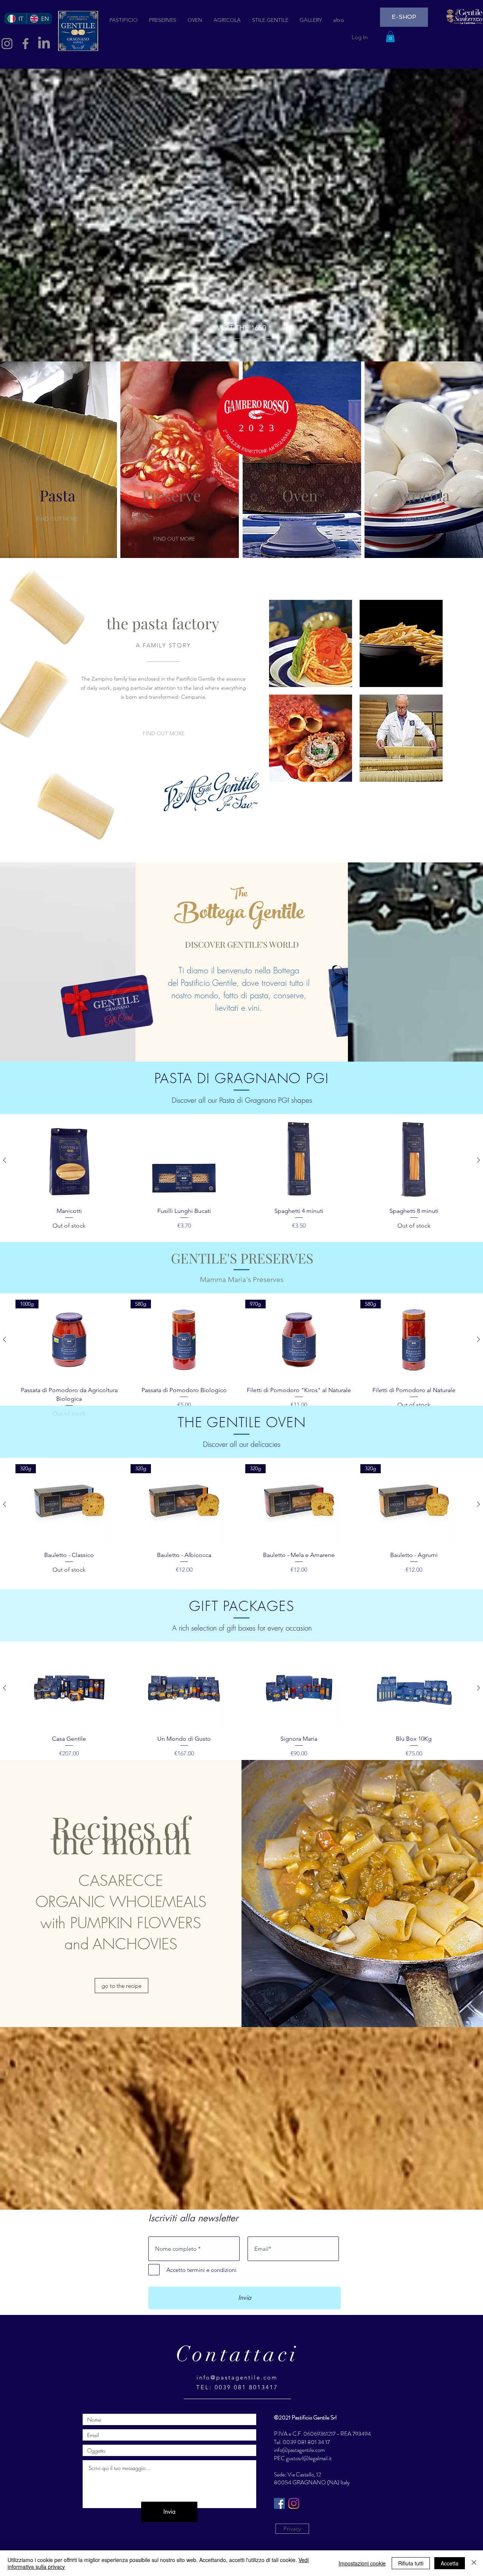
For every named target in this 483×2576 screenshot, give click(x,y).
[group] (241, 1176)
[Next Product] (478, 1160)
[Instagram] (294, 2503)
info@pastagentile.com (237, 2377)
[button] (390, 37)
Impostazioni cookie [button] (362, 2563)
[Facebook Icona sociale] (279, 2503)
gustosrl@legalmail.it (309, 2458)
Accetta (450, 2563)
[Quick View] (69, 1161)
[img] (311, 643)
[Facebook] (25, 44)
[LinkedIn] (44, 44)
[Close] (474, 2563)
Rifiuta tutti (411, 2563)
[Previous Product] (5, 1160)
